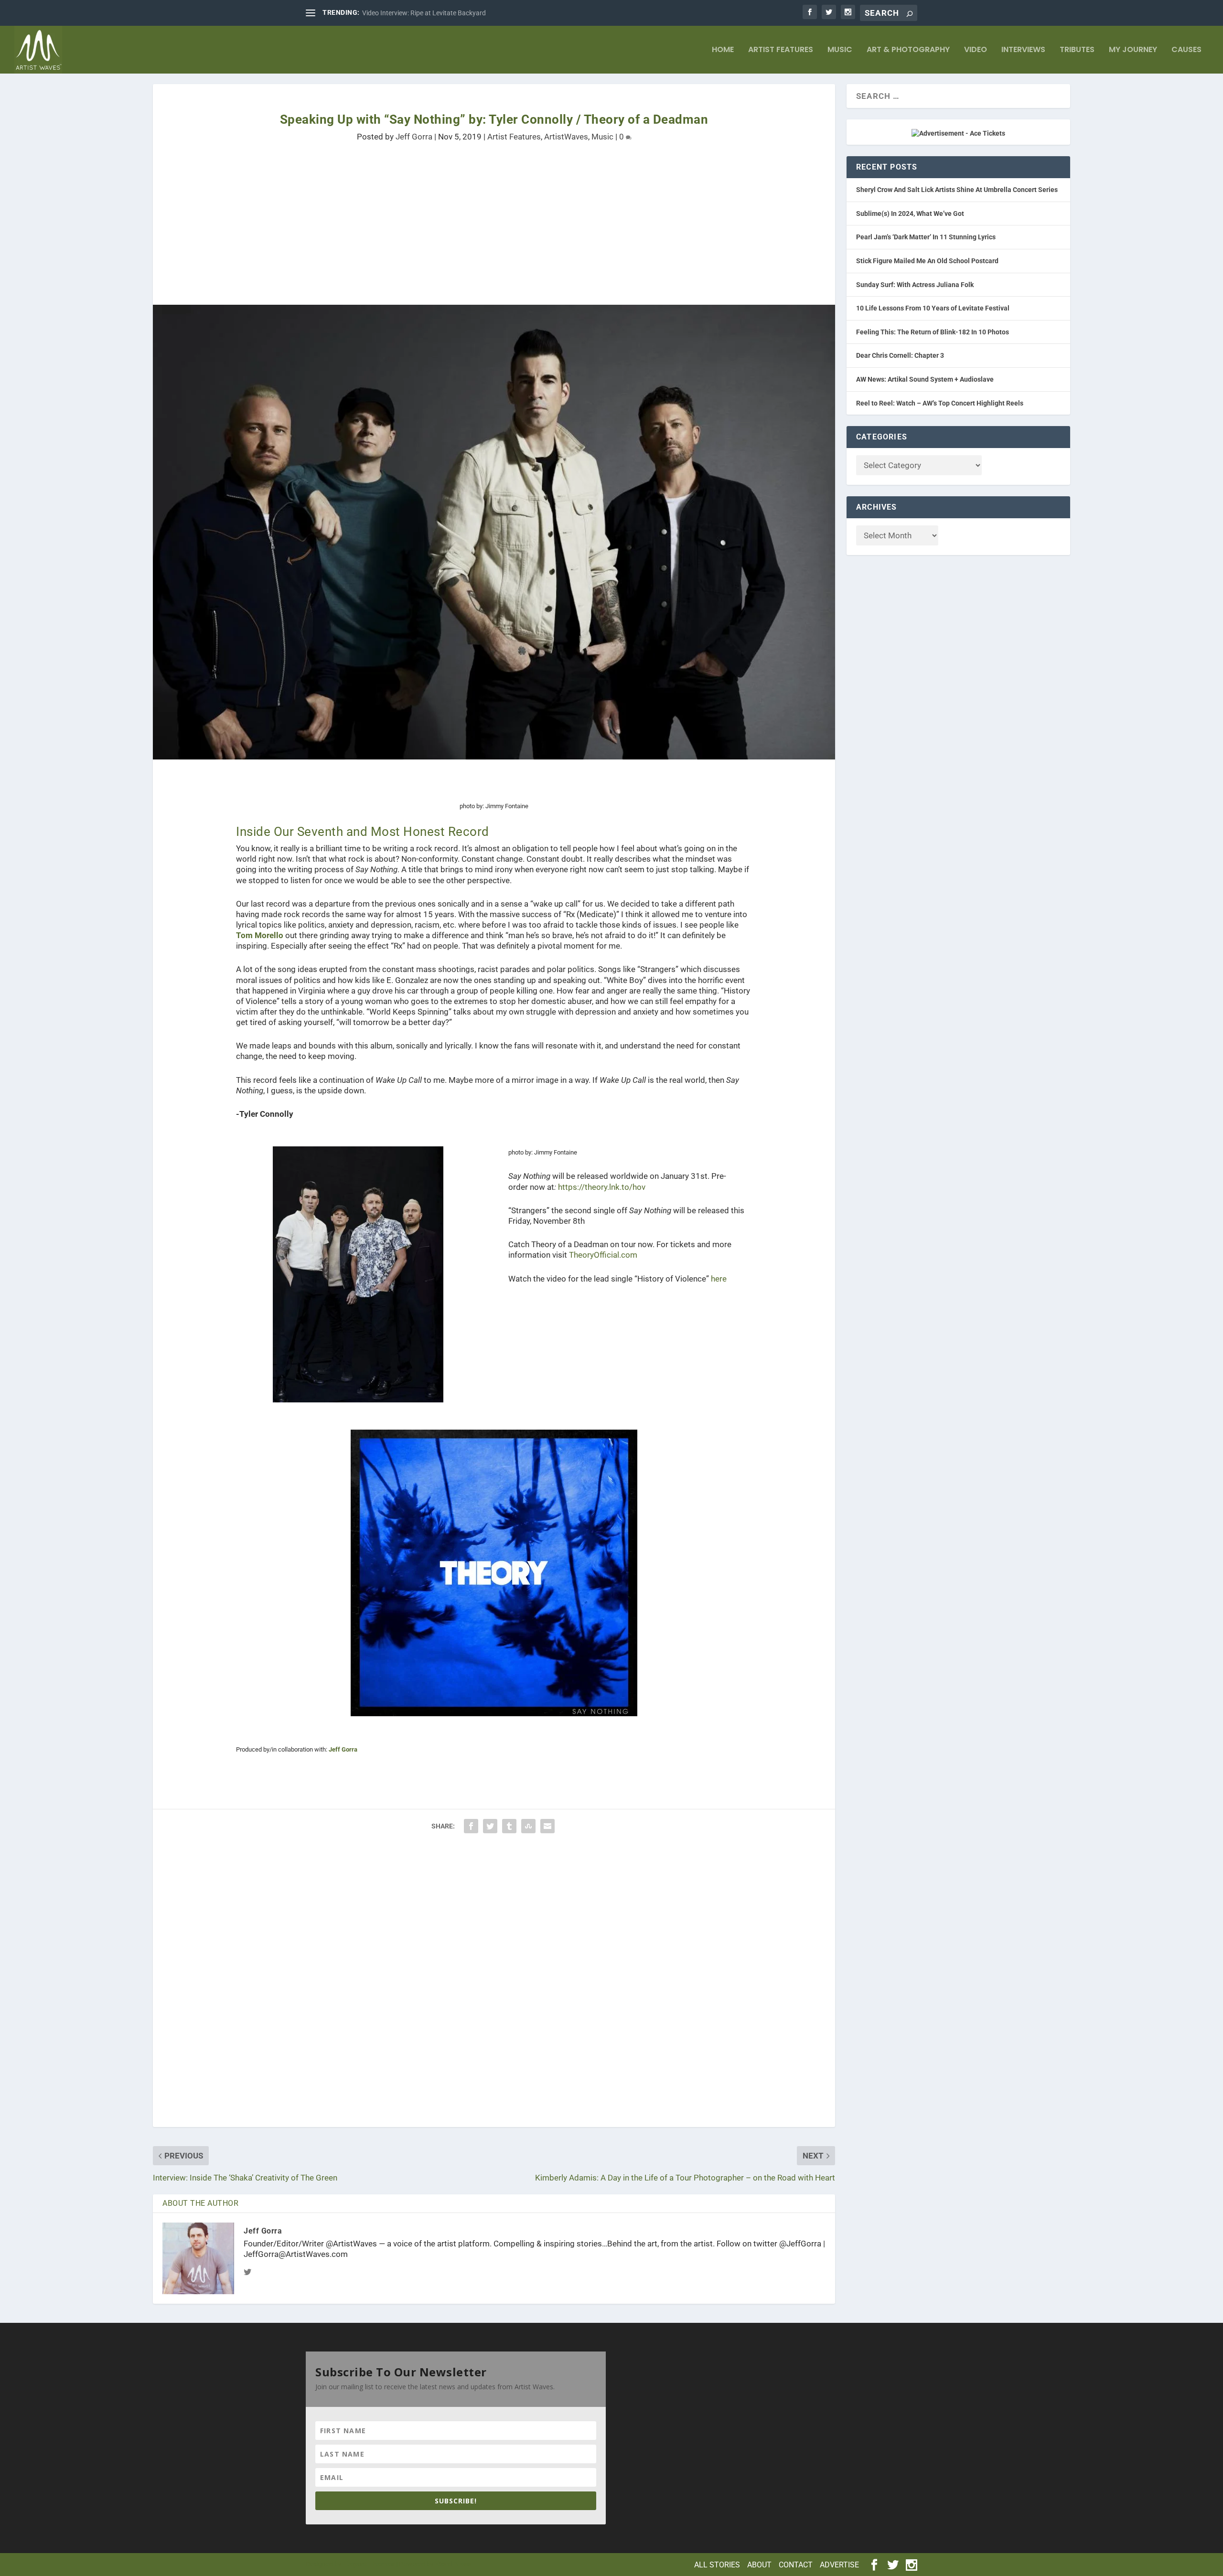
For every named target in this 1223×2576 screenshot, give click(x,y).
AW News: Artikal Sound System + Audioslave (925, 379)
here (719, 1279)
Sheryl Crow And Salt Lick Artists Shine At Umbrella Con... (446, 13)
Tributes (1077, 50)
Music (840, 50)
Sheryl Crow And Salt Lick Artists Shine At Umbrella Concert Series (957, 190)
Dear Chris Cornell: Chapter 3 (900, 355)
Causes (1186, 50)
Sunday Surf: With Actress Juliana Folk (915, 285)
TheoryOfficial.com (603, 1255)
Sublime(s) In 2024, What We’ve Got (910, 214)
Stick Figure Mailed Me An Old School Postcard (927, 261)
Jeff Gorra (414, 137)
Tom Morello (260, 935)
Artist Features (781, 50)
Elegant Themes (369, 2564)
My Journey (1133, 50)
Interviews (1023, 50)
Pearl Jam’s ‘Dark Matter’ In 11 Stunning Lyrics (926, 237)
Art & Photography (908, 50)
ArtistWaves (566, 137)
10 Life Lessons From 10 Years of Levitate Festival (933, 308)
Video (976, 50)
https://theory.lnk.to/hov (602, 1187)
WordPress (453, 2564)
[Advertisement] (440, 238)
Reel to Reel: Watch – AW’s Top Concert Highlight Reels (940, 403)
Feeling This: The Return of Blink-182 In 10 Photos (933, 332)
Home (723, 50)
